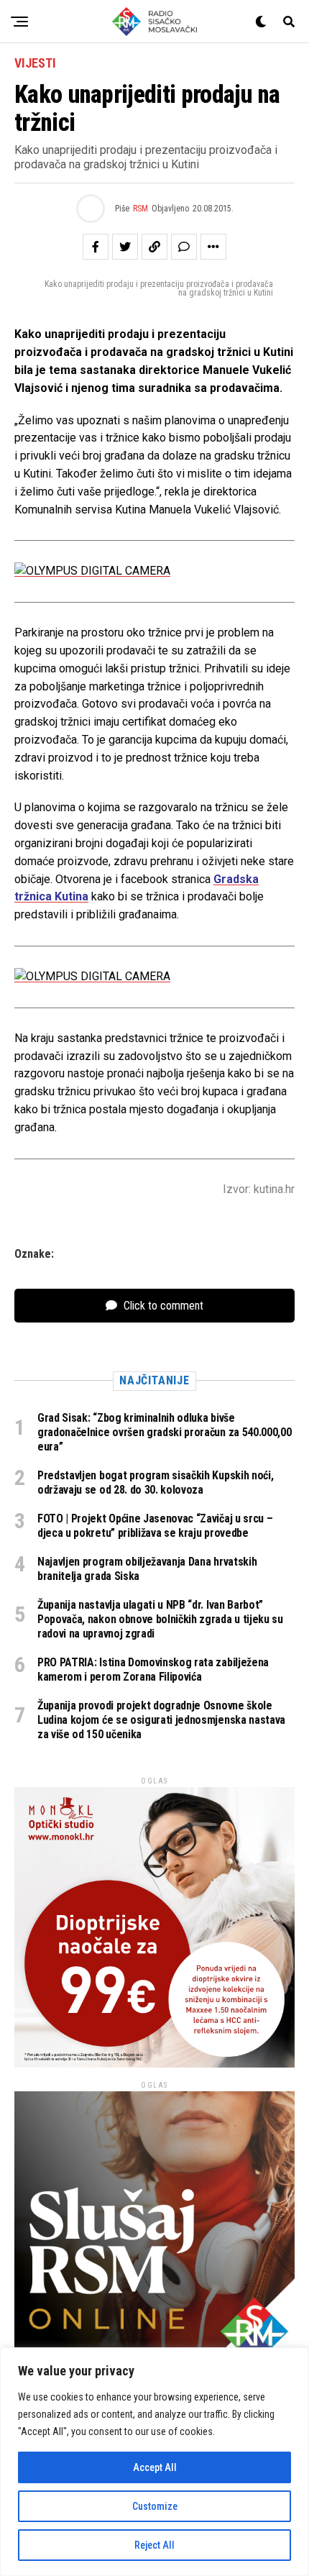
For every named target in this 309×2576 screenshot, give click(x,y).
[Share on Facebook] (96, 247)
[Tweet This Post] (125, 247)
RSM (140, 209)
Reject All (154, 2545)
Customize (155, 2506)
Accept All (155, 2467)
